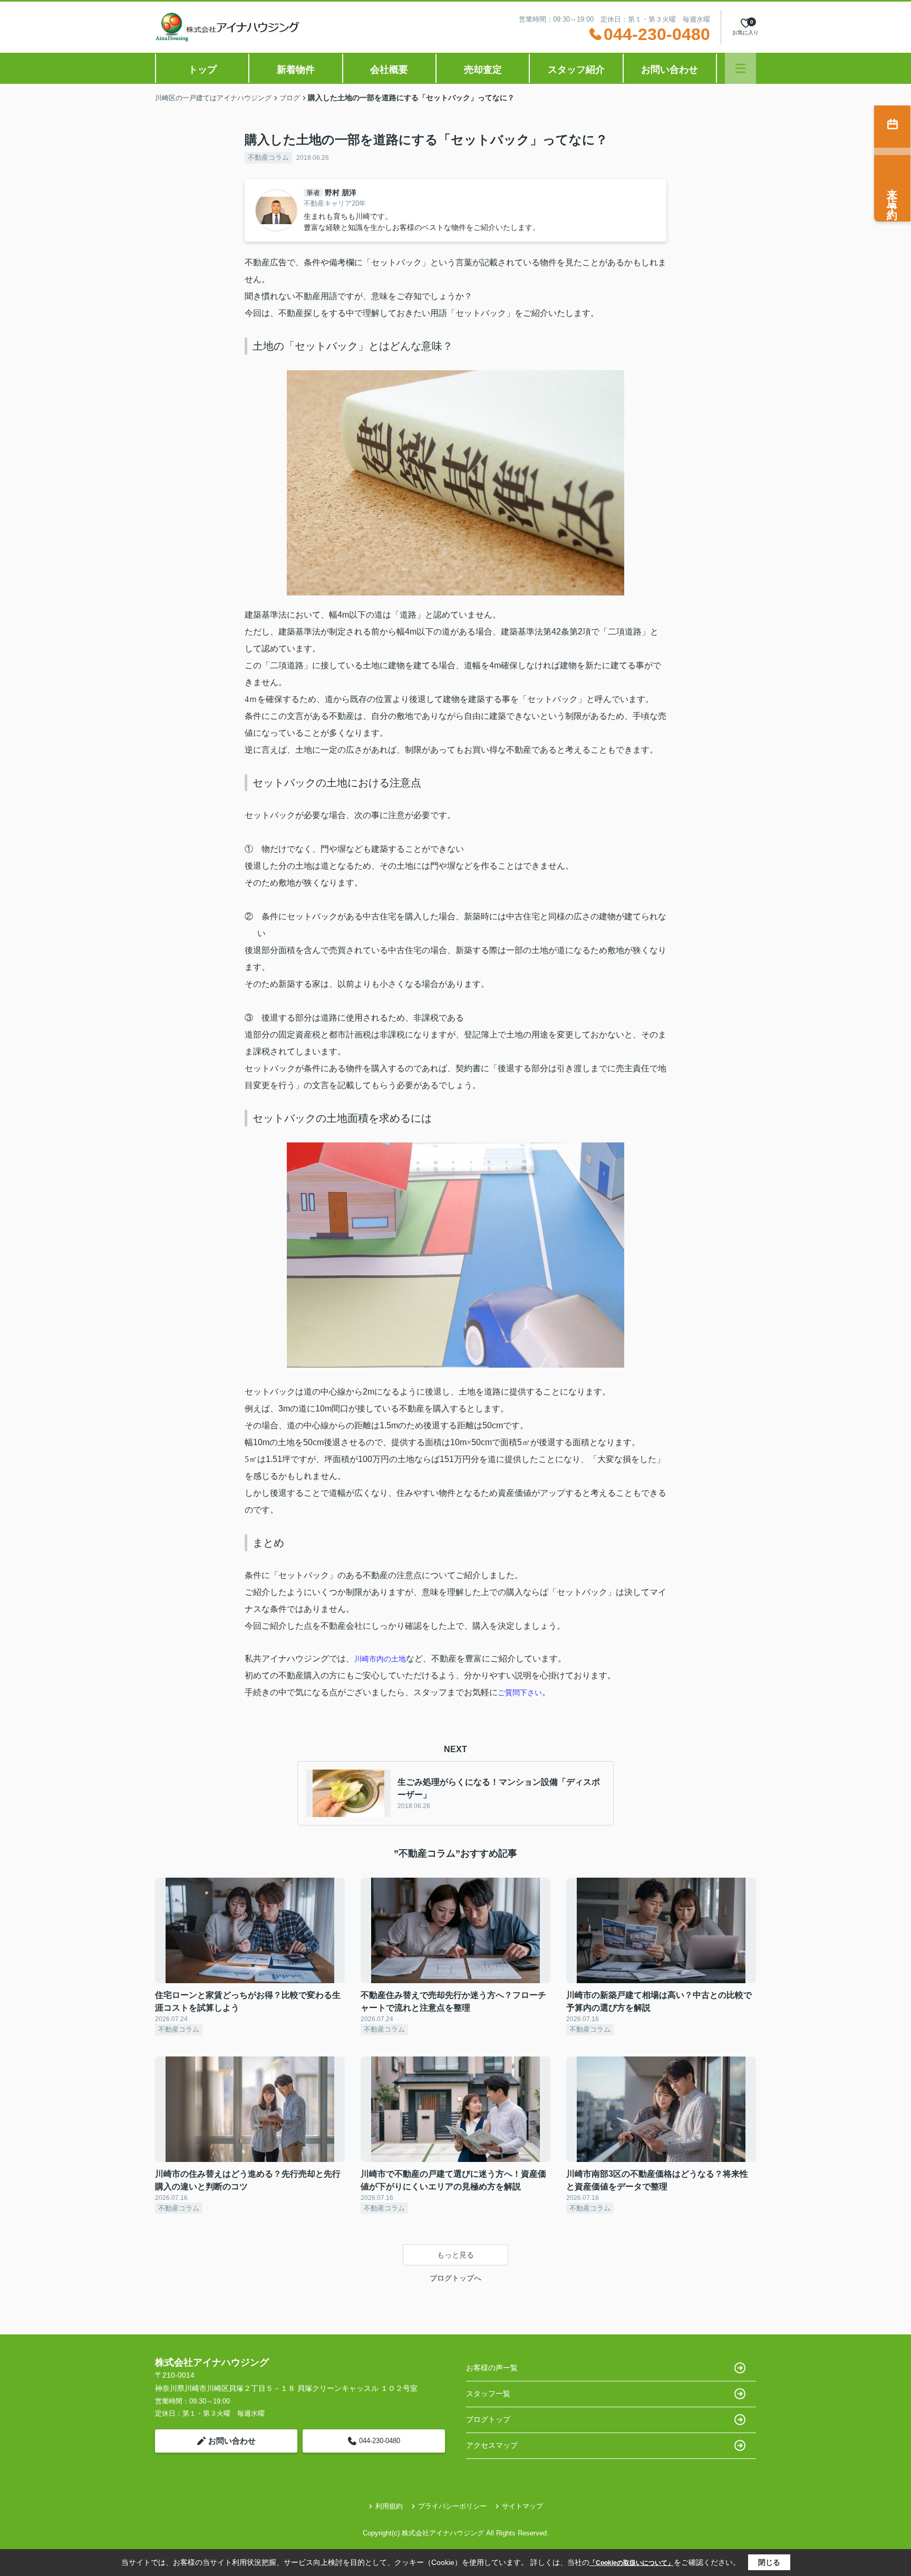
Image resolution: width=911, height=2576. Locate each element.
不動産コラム (268, 157)
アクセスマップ (492, 2445)
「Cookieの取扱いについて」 (632, 2563)
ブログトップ (488, 2419)
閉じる (769, 2562)
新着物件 (296, 70)
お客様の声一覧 (492, 2368)
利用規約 (389, 2506)
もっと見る (455, 2255)
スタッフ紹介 (576, 70)
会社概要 (389, 70)
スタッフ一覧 (488, 2394)
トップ (202, 70)
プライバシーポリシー (452, 2506)
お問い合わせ (670, 70)
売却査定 (483, 70)
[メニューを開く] (740, 68)
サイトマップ (522, 2506)
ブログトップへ (455, 2278)
